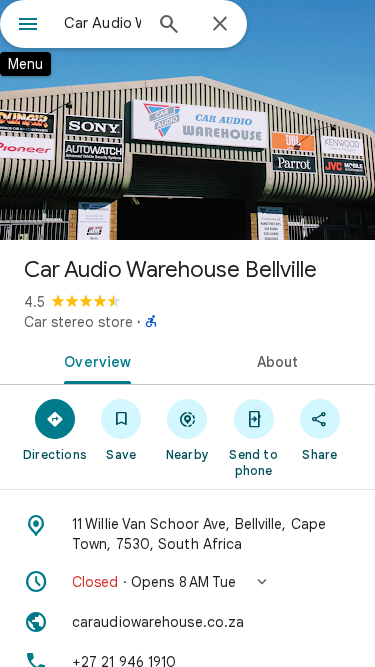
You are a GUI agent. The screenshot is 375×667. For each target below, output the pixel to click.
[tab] (94, 360)
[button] (187, 582)
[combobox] (102, 23)
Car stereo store (78, 322)
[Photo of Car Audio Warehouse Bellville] (187, 120)
